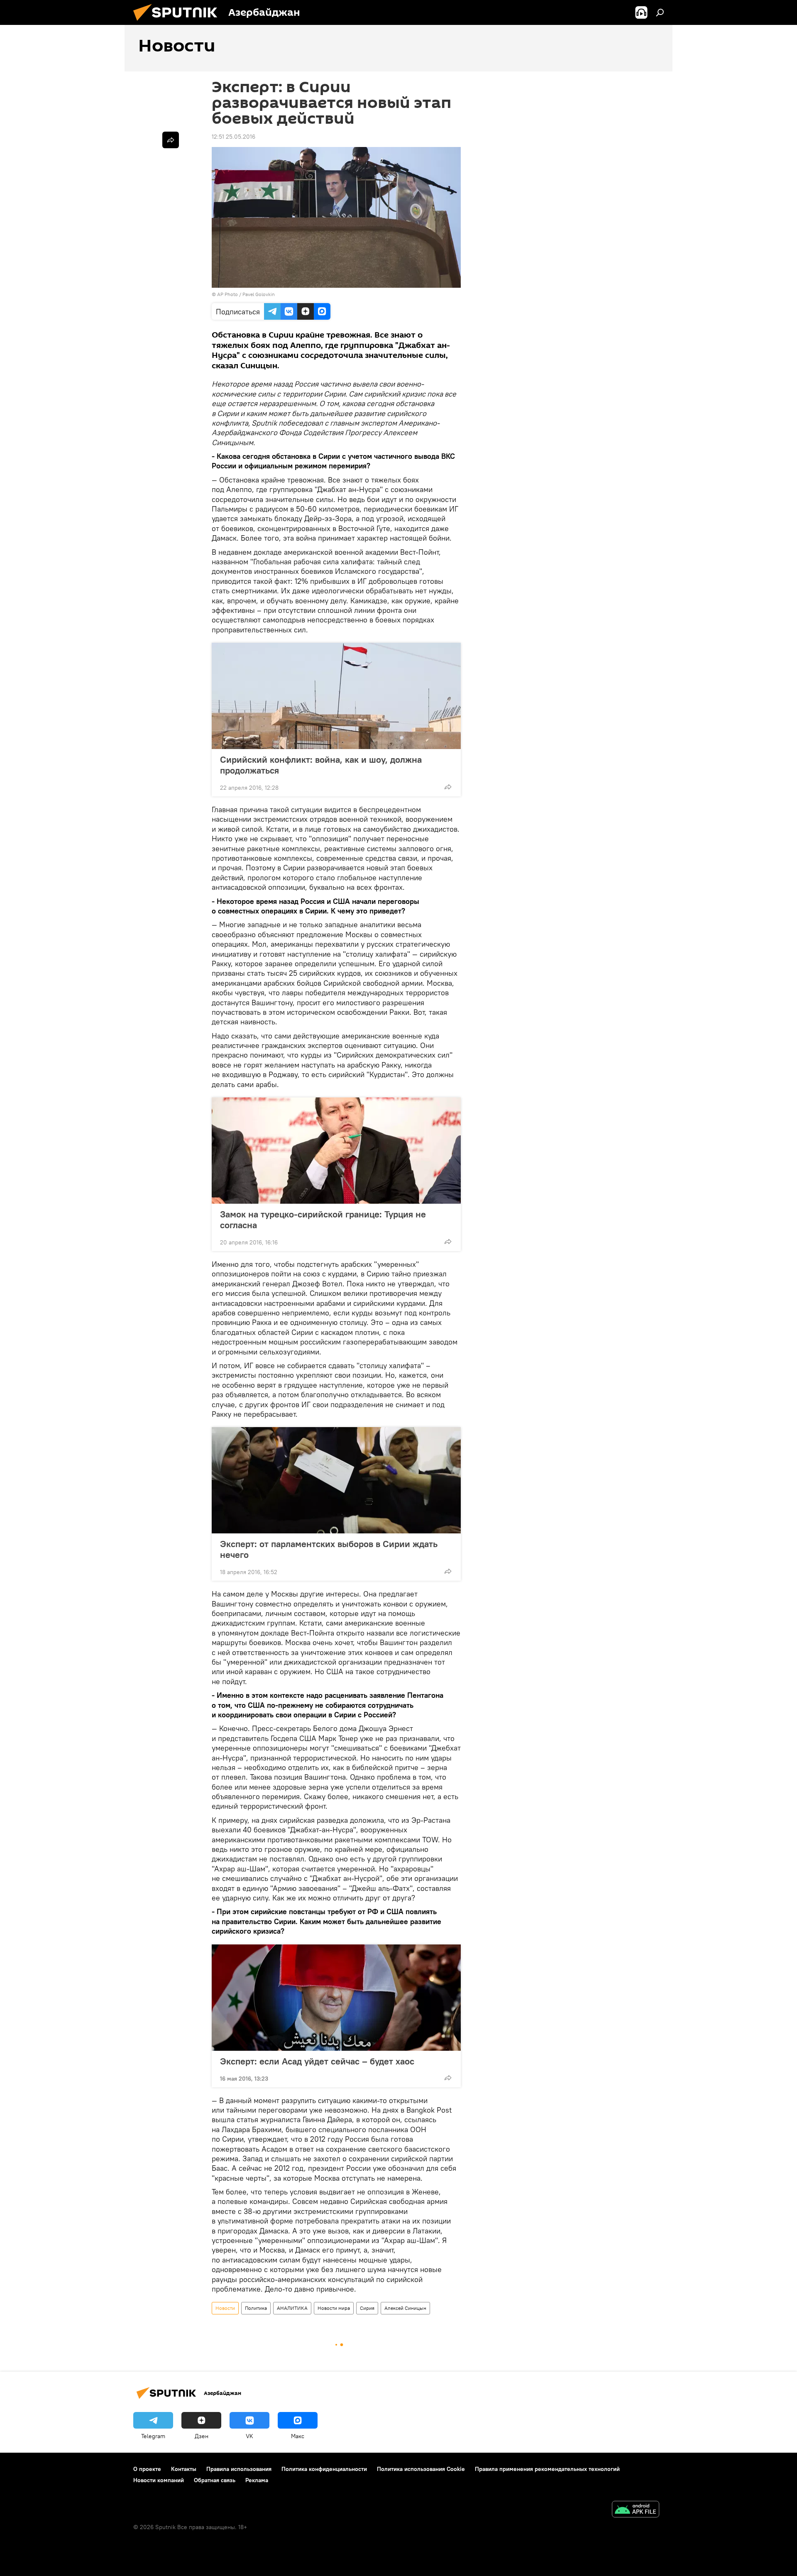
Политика (256, 2308)
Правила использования (239, 2469)
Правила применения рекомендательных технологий (547, 2469)
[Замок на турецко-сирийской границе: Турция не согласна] (336, 1151)
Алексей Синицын (405, 2308)
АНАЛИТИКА (292, 2308)
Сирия (367, 2308)
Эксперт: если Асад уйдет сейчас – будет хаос (317, 2061)
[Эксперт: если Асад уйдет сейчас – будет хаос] (336, 1998)
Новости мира (334, 2308)
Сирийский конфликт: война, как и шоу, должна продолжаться (321, 765)
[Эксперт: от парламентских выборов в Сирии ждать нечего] (336, 1480)
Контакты (184, 2469)
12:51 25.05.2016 (233, 137)
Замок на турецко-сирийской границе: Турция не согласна (323, 1219)
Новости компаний (159, 2480)
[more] (448, 787)
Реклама (257, 2480)
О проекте (147, 2469)
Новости (225, 2308)
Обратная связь (215, 2480)
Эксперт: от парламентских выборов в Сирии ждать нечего (329, 1549)
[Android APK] (636, 2510)
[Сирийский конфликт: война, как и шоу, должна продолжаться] (336, 696)
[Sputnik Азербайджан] (178, 23)
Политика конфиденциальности (324, 2469)
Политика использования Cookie (421, 2469)
